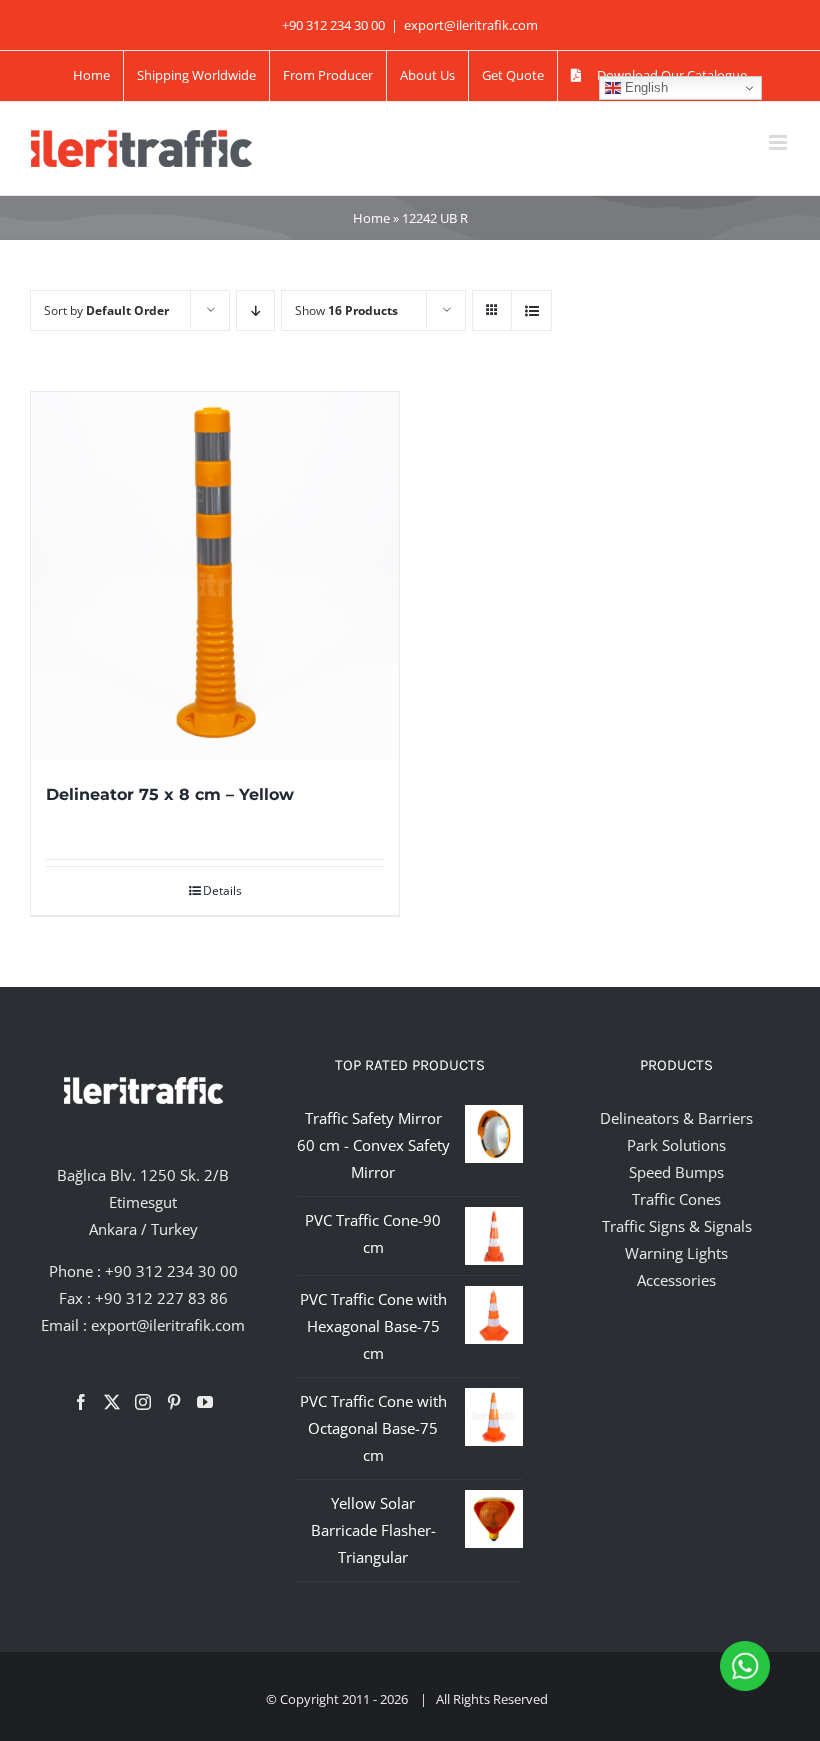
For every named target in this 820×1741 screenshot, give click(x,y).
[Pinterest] (174, 1402)
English (644, 87)
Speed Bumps (676, 1172)
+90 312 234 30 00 (171, 1271)
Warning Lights (676, 1253)
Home (371, 218)
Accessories (676, 1280)
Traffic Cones (676, 1199)
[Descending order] (255, 310)
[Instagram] (143, 1402)
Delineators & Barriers (676, 1118)
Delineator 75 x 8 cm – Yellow (170, 794)
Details (222, 890)
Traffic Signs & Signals (677, 1226)
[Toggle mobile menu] (779, 142)
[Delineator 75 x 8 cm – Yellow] (215, 576)
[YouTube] (205, 1402)
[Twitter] (112, 1402)
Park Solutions (676, 1145)
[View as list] (531, 310)
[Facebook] (81, 1402)
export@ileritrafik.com (471, 25)
